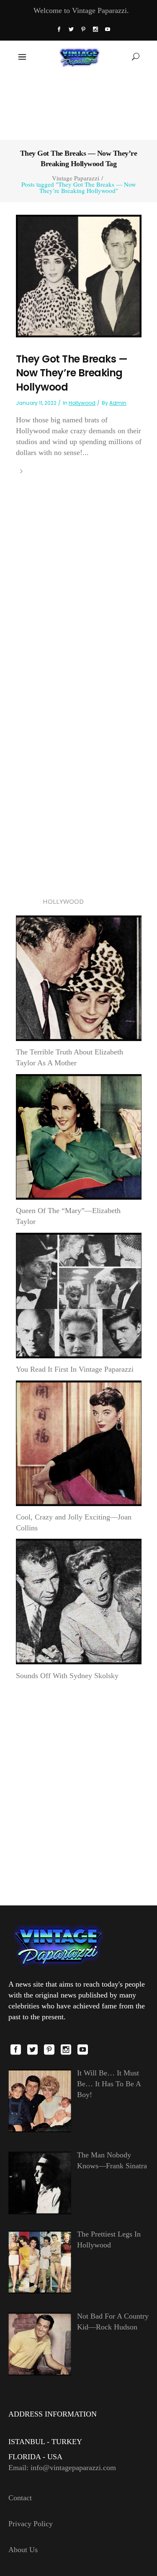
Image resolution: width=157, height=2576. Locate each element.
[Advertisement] (78, 105)
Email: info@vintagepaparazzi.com (62, 2468)
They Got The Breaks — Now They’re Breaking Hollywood (72, 373)
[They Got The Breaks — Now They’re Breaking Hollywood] (79, 275)
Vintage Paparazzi (76, 178)
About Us (23, 2550)
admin (118, 403)
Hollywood (82, 403)
